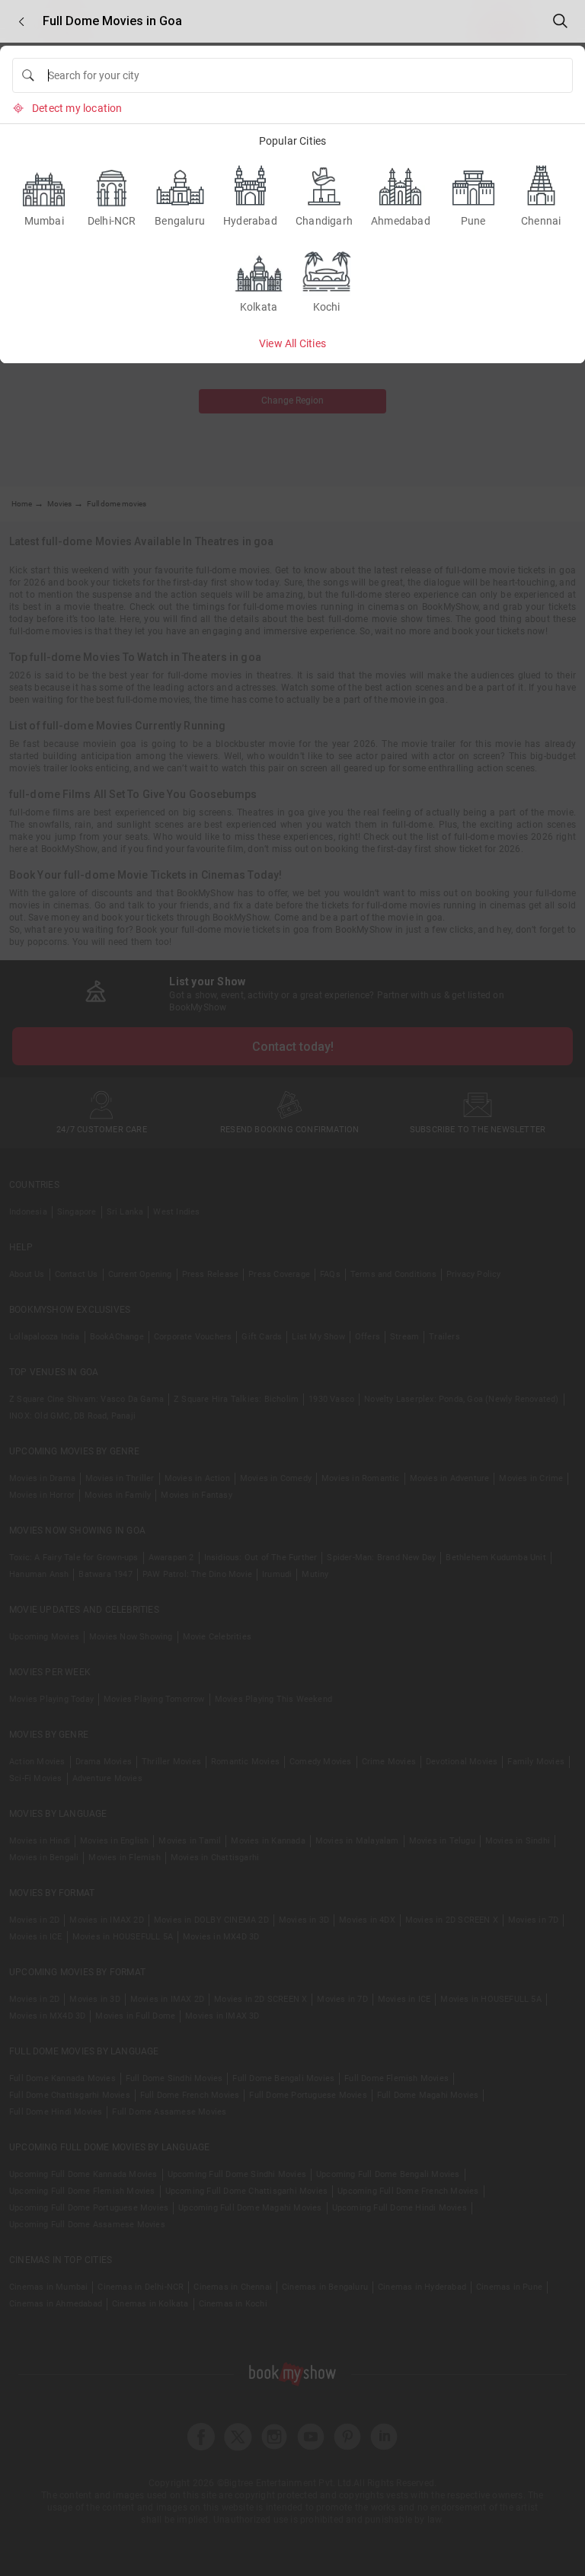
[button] (21, 22)
